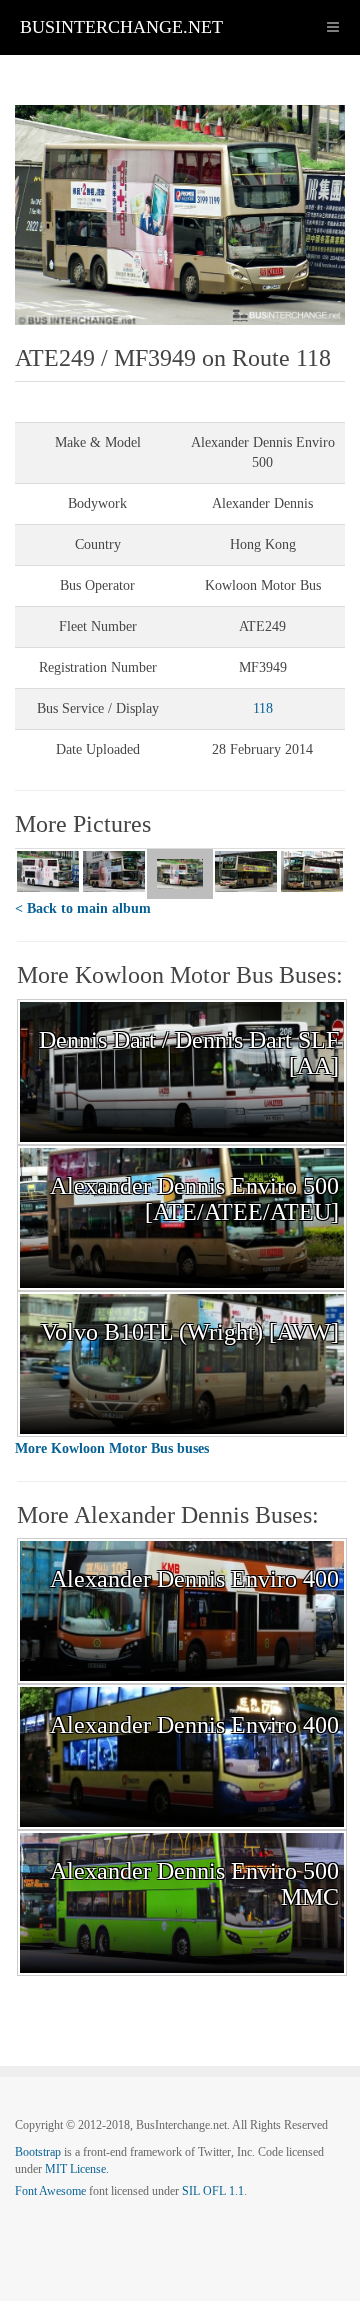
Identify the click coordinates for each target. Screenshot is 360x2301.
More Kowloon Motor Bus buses (112, 1448)
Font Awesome (50, 2191)
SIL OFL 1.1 (213, 2191)
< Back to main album (83, 908)
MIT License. (77, 2169)
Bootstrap (38, 2152)
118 (263, 708)
